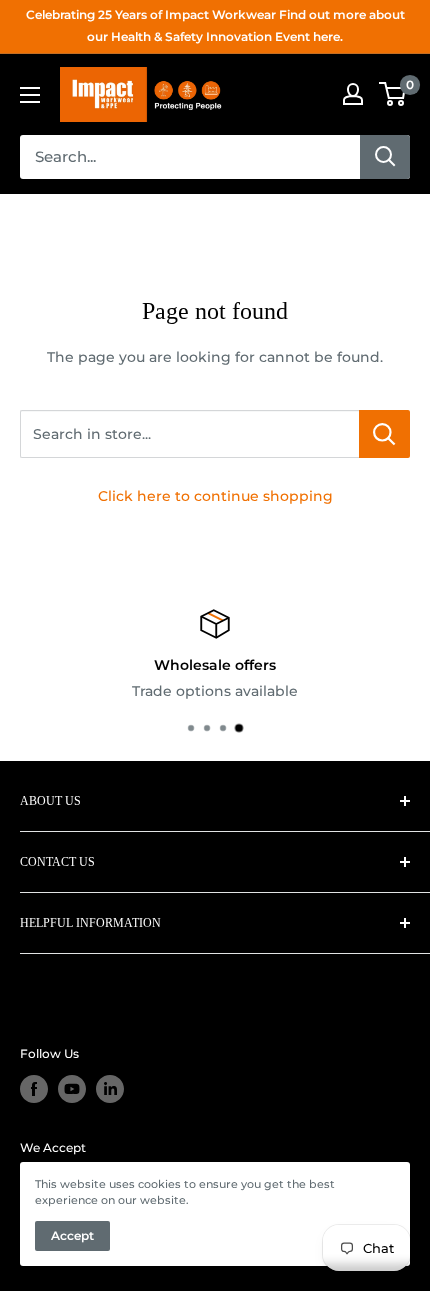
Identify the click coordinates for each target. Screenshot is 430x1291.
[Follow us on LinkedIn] (110, 1089)
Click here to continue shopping (215, 496)
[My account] (353, 94)
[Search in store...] (384, 434)
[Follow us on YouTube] (72, 1089)
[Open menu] (30, 95)
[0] (393, 94)
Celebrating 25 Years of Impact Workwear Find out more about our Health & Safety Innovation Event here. (215, 25)
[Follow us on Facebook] (34, 1089)
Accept (72, 1235)
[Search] (385, 157)
